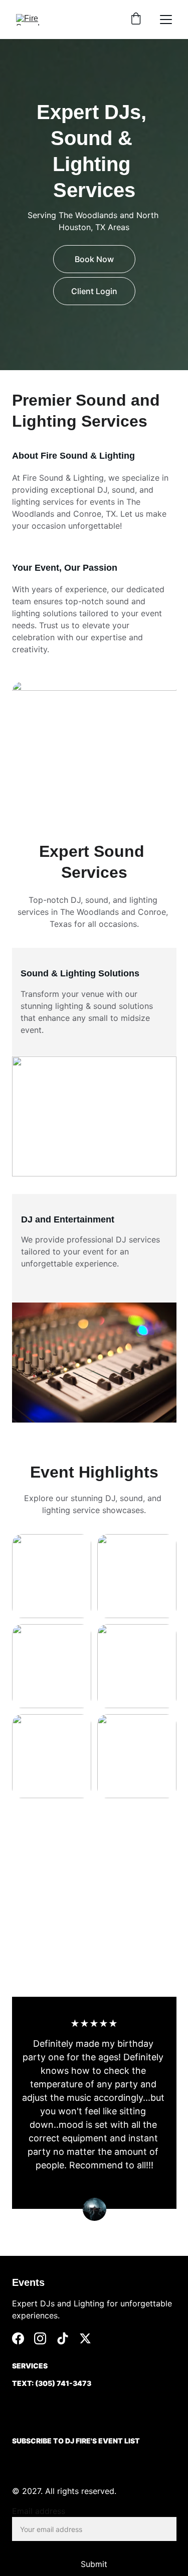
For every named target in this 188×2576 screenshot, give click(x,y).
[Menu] (166, 20)
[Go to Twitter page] (85, 2338)
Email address (39, 2511)
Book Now (94, 259)
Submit (94, 2564)
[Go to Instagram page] (40, 2338)
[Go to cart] (136, 20)
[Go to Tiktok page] (63, 2338)
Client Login (94, 291)
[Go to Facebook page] (18, 2338)
